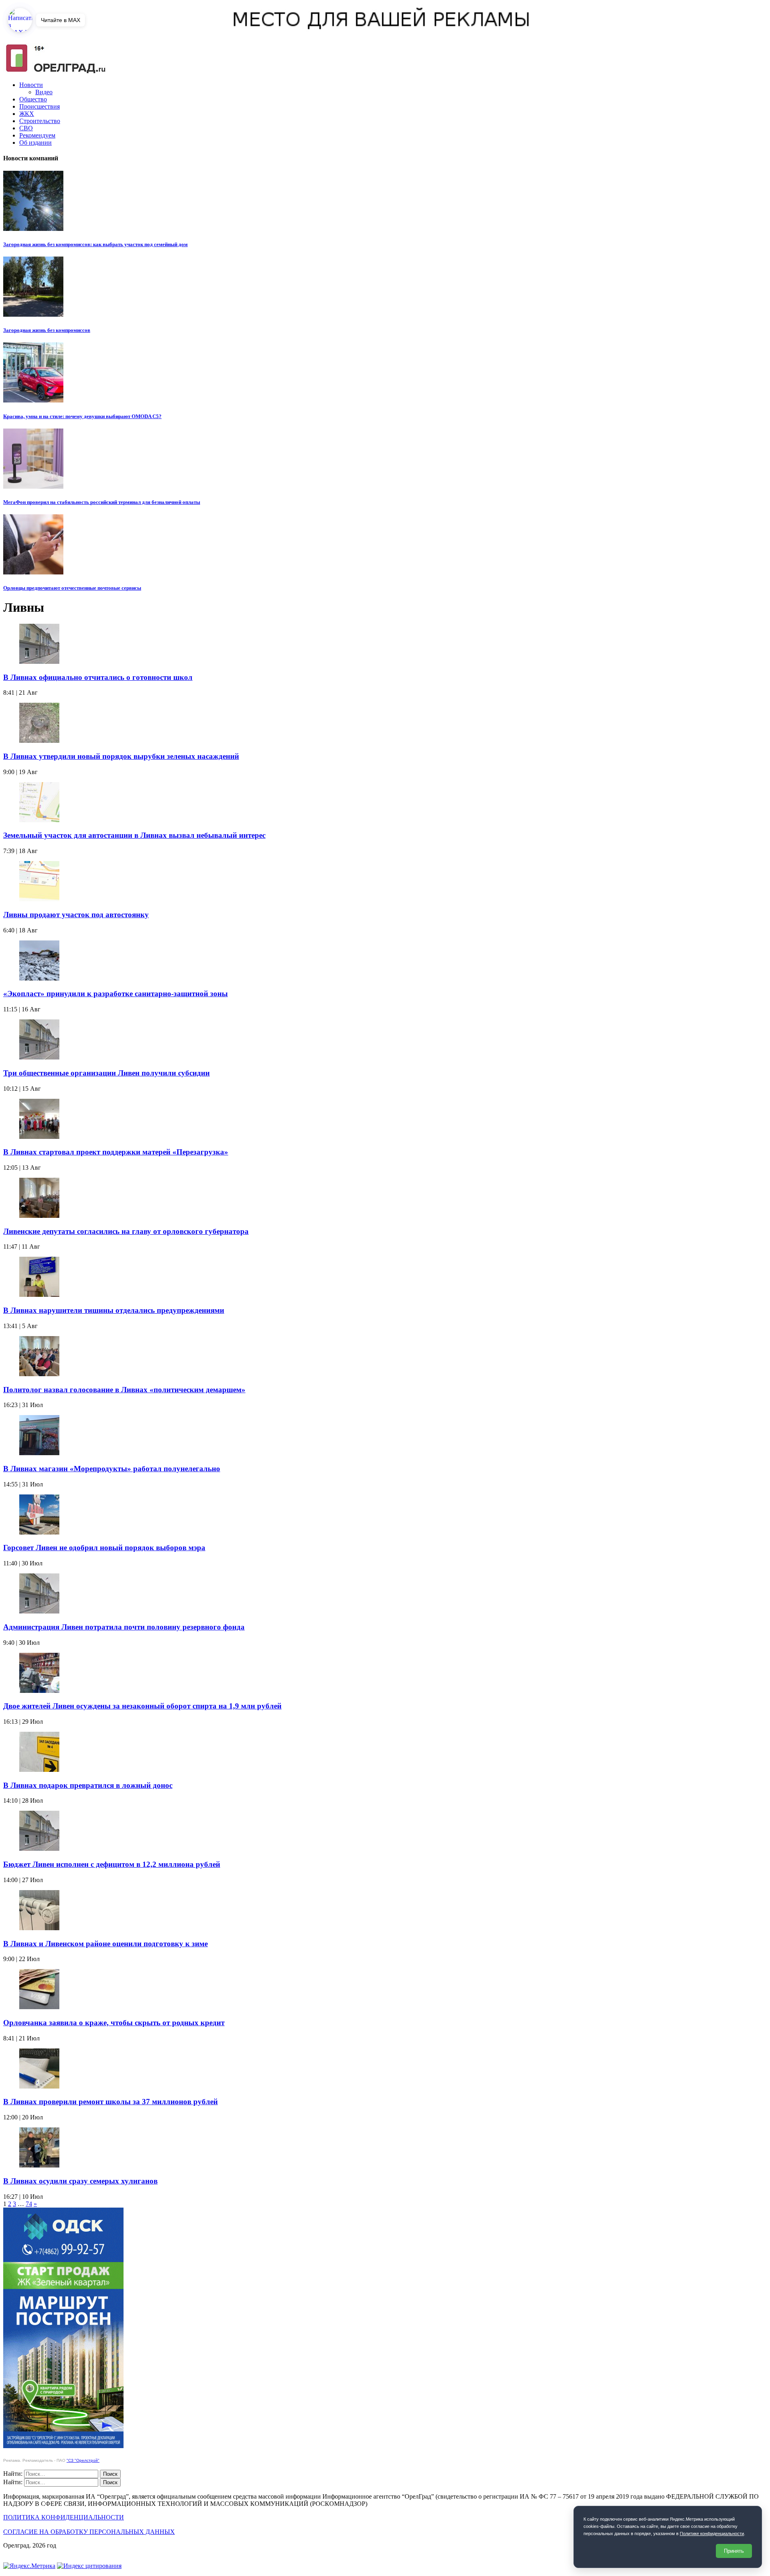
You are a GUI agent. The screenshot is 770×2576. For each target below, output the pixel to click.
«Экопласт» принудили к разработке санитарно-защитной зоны (115, 994)
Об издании (35, 143)
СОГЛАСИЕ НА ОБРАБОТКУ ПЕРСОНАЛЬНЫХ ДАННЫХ (89, 2532)
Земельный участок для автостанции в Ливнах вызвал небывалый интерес (134, 835)
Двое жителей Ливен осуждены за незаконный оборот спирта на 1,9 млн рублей (142, 1706)
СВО (26, 128)
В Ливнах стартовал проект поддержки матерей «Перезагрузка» (116, 1152)
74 (29, 2204)
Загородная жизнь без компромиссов (47, 330)
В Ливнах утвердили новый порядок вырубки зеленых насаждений (121, 756)
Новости (31, 85)
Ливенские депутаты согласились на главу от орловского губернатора (126, 1231)
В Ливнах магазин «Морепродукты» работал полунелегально (112, 1469)
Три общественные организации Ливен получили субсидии (106, 1073)
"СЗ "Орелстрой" (83, 2460)
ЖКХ (27, 114)
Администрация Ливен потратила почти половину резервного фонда (124, 1627)
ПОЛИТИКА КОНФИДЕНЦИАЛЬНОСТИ (64, 2517)
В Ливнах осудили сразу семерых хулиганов (80, 2181)
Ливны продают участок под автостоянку (76, 915)
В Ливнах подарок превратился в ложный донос (88, 1785)
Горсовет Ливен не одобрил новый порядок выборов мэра (104, 1548)
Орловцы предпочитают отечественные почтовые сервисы (72, 588)
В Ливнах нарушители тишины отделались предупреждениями (114, 1310)
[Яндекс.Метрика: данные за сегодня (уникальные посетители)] (29, 2566)
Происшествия (40, 106)
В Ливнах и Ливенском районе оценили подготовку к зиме (105, 1944)
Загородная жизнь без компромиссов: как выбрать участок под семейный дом (95, 244)
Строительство (40, 121)
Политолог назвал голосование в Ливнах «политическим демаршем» (124, 1390)
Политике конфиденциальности (712, 2534)
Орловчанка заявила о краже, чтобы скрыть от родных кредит (114, 2023)
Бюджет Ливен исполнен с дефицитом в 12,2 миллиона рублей (112, 1864)
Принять (734, 2551)
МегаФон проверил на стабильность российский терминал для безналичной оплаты (102, 502)
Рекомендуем (37, 135)
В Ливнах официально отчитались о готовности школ (98, 677)
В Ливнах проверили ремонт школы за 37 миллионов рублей (110, 2102)
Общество (33, 99)
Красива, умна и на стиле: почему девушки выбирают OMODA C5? (82, 416)
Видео (44, 92)
